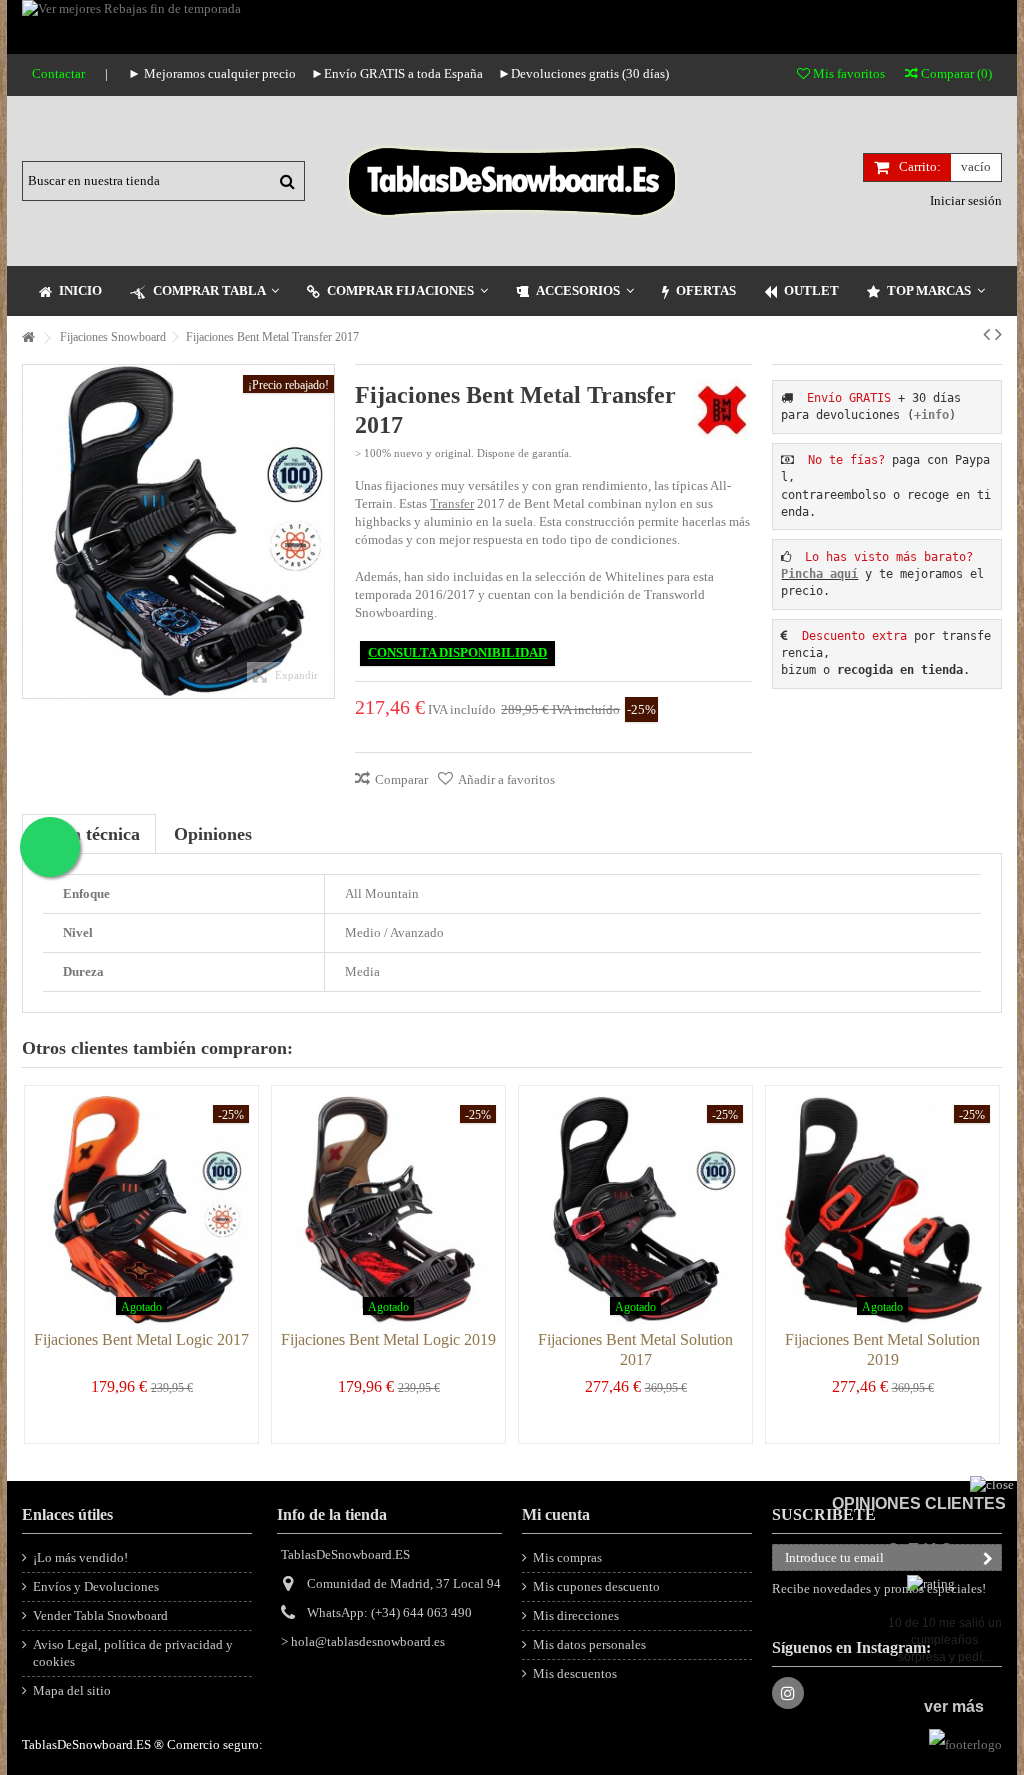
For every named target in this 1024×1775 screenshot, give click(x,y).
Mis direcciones (576, 1615)
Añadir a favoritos (506, 779)
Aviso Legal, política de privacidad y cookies (133, 1653)
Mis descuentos (575, 1673)
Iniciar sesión (964, 200)
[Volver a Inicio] (28, 338)
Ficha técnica (89, 834)
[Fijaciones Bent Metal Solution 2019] (882, 1210)
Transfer (452, 503)
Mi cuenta (556, 1514)
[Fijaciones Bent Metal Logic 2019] (388, 1210)
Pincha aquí (819, 574)
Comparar (401, 779)
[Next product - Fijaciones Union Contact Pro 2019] (998, 334)
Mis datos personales (589, 1644)
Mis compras (567, 1557)
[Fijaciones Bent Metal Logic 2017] (141, 1210)
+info (931, 415)
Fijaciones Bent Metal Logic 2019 (388, 1339)
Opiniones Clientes (919, 1503)
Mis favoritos (847, 73)
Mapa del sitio (72, 1690)
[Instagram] (788, 1693)
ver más (954, 1706)
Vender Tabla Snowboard (100, 1615)
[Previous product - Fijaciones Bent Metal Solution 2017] (986, 334)
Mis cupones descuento (596, 1586)
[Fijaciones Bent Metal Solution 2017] (635, 1210)
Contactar (58, 73)
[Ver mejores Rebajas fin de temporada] (512, 27)
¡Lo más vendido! (80, 1557)
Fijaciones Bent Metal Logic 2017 (141, 1339)
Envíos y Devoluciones (96, 1586)
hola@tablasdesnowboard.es (368, 1641)
